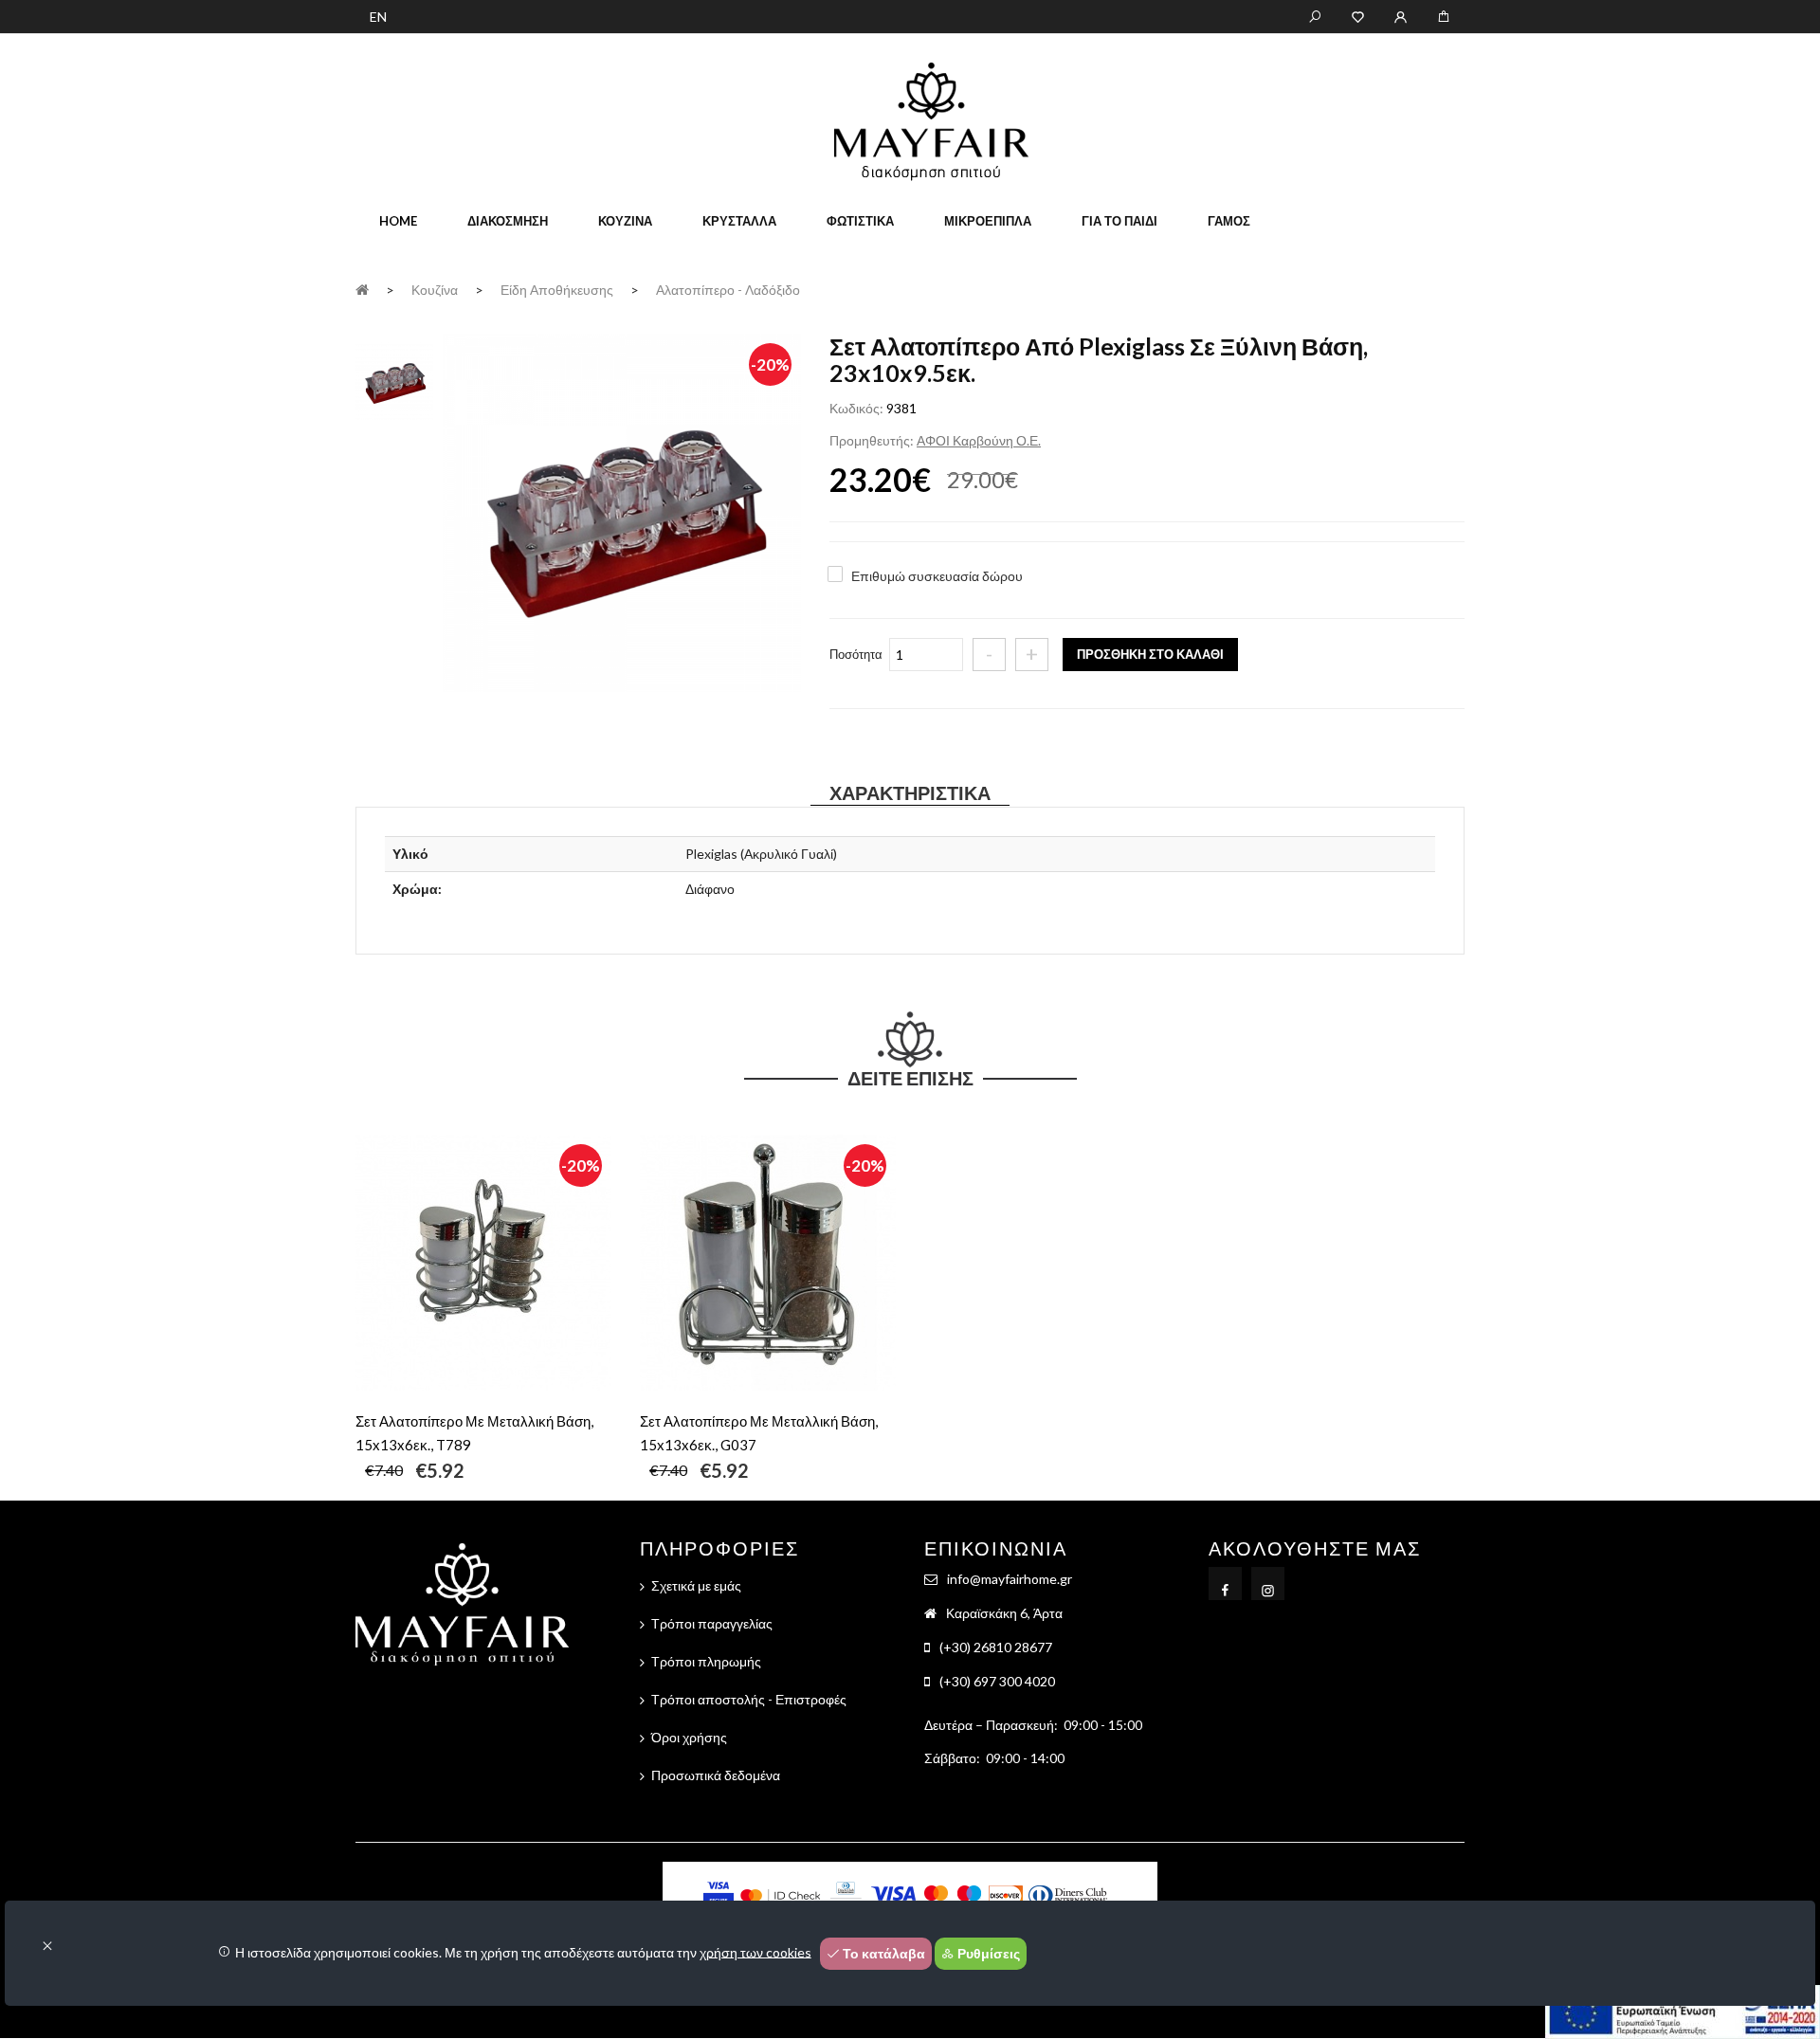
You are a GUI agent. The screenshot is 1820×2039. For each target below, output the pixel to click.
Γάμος (1229, 221)
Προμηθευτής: (872, 440)
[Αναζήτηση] (1315, 15)
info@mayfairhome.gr (1010, 1579)
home (398, 221)
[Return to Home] (362, 289)
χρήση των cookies (755, 1951)
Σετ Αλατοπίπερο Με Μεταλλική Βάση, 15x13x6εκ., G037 (759, 1433)
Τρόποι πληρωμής (706, 1661)
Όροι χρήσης (689, 1737)
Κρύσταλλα (739, 221)
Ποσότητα (856, 654)
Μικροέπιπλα (988, 221)
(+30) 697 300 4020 (997, 1681)
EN (378, 17)
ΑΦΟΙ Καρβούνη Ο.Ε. (979, 440)
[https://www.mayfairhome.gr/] (1358, 15)
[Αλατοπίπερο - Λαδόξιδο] (622, 515)
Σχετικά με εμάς (696, 1585)
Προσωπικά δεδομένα (716, 1775)
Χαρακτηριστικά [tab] (910, 792)
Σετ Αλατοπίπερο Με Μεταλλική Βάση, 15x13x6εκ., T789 (474, 1433)
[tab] (394, 380)
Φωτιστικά (860, 221)
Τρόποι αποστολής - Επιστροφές (749, 1699)
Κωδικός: (856, 408)
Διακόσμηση (508, 221)
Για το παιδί (1119, 221)
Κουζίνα (625, 221)
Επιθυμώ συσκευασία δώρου (937, 576)
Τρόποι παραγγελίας (712, 1623)
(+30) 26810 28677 (996, 1647)
